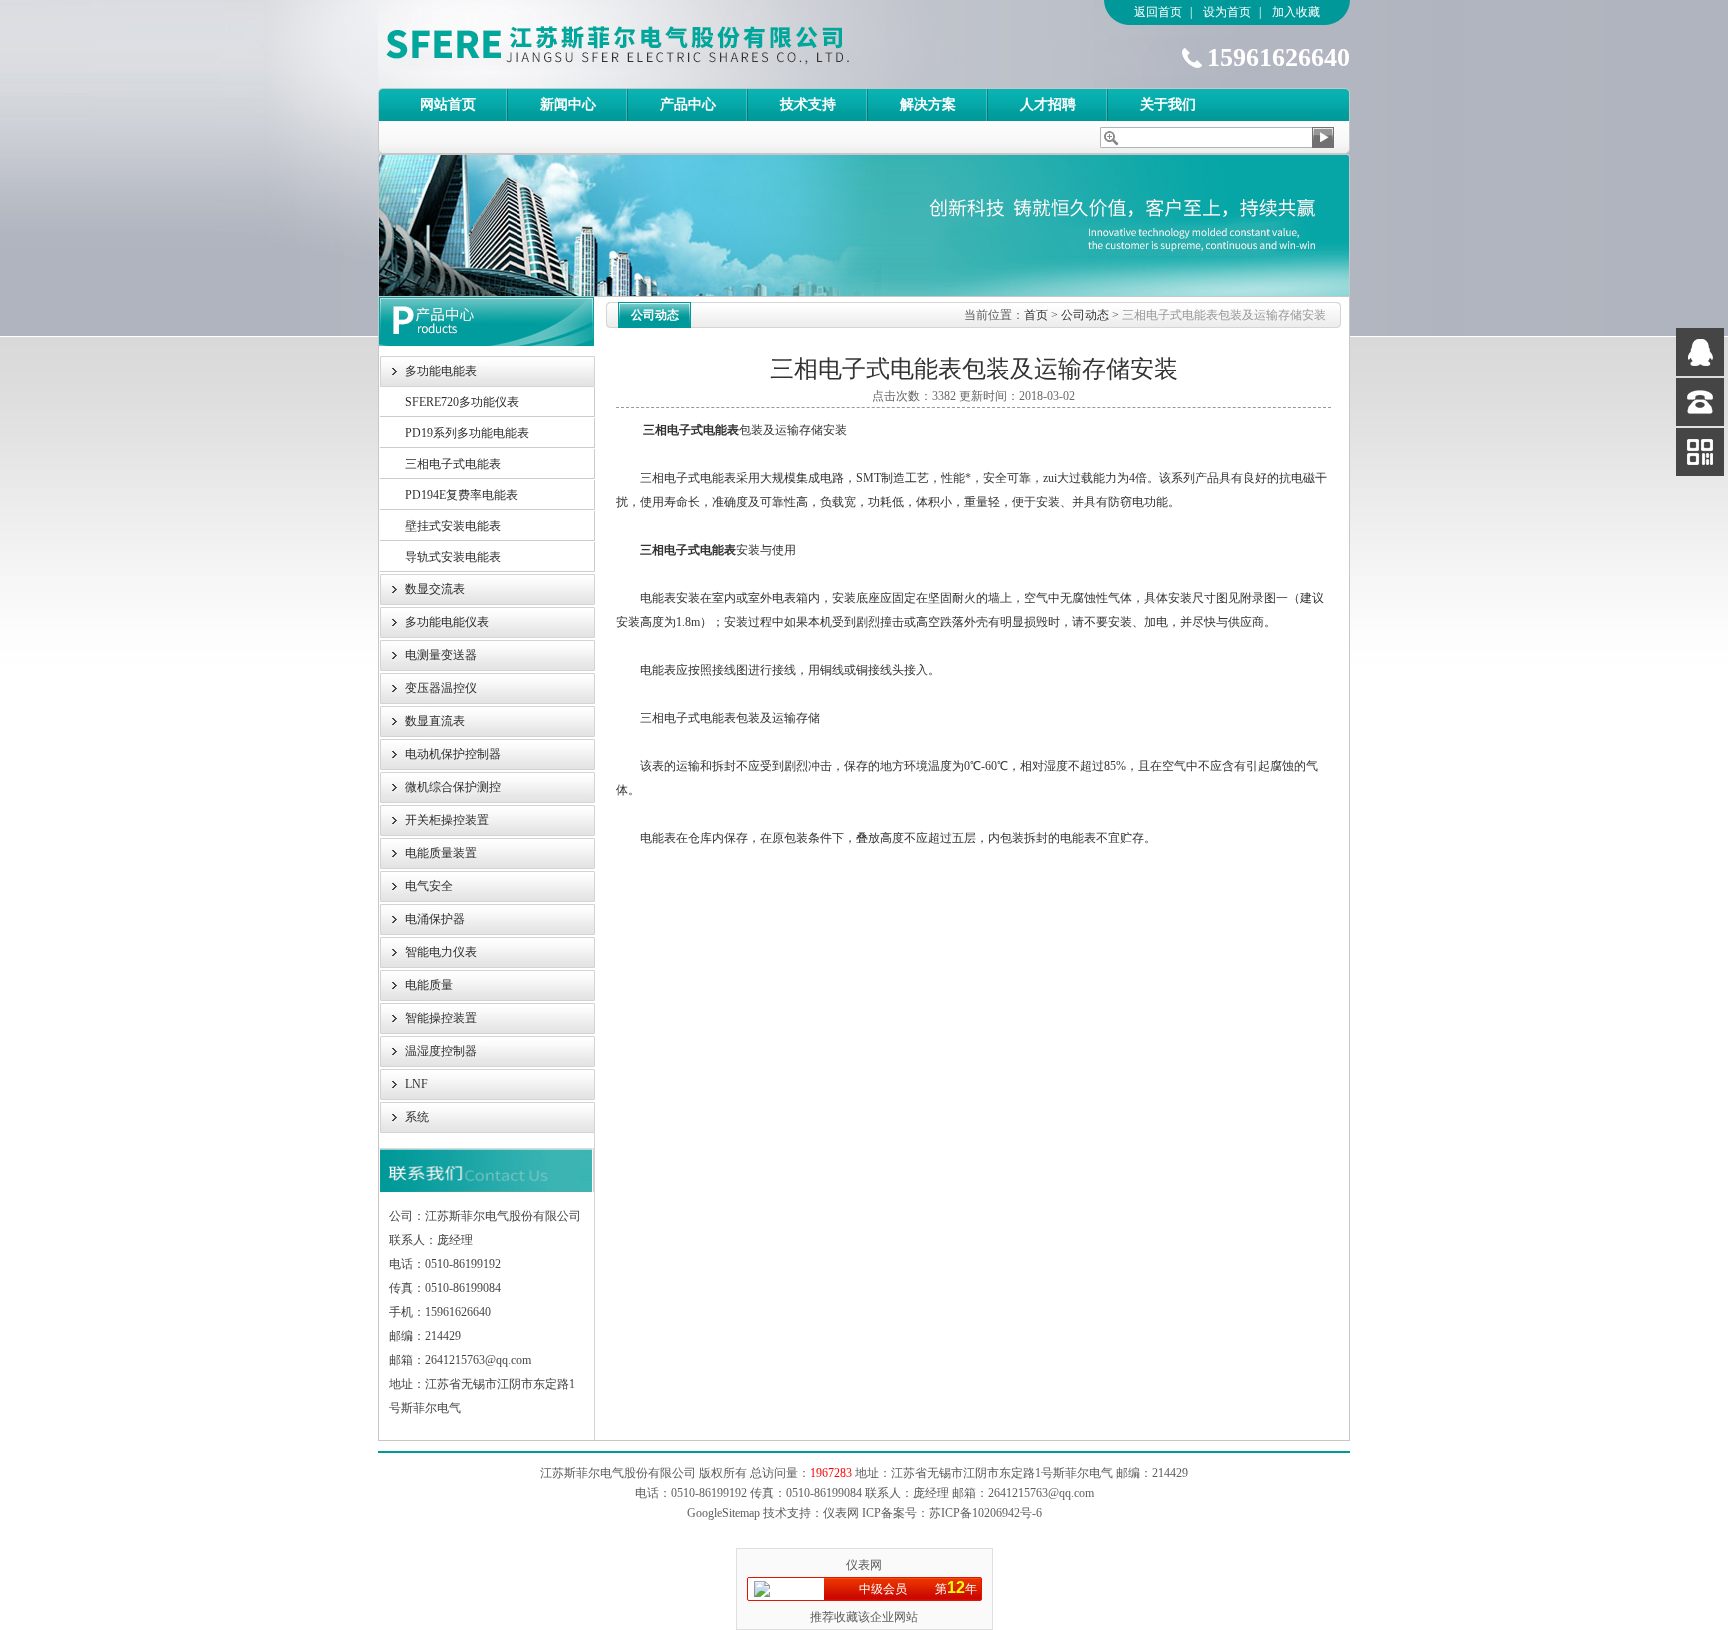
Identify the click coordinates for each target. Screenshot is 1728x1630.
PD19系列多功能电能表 (467, 433)
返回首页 (1158, 12)
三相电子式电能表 (453, 464)
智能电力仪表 (441, 952)
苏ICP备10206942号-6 (985, 1513)
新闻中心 (568, 104)
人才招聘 (1048, 104)
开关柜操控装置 (447, 820)
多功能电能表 (441, 371)
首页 (1036, 315)
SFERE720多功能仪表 (462, 402)
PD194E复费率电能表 (461, 495)
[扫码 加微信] (1700, 452)
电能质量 (429, 985)
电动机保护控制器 (453, 754)
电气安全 (429, 886)
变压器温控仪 (441, 688)
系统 (417, 1117)
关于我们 (1168, 104)
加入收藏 (1296, 12)
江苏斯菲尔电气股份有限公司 (653, 44)
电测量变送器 (441, 655)
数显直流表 (435, 721)
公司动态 (1085, 315)
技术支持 (808, 104)
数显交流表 (435, 589)
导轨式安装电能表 (453, 557)
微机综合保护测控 (453, 787)
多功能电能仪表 (447, 622)
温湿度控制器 (441, 1051)
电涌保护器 (435, 919)
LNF (416, 1084)
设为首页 (1227, 12)
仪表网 (864, 1565)
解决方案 (928, 104)
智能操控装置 (441, 1018)
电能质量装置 (441, 853)
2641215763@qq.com (1041, 1493)
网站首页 (448, 104)
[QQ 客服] (1700, 352)
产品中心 (688, 104)
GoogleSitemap (723, 1513)
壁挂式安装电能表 (453, 526)
